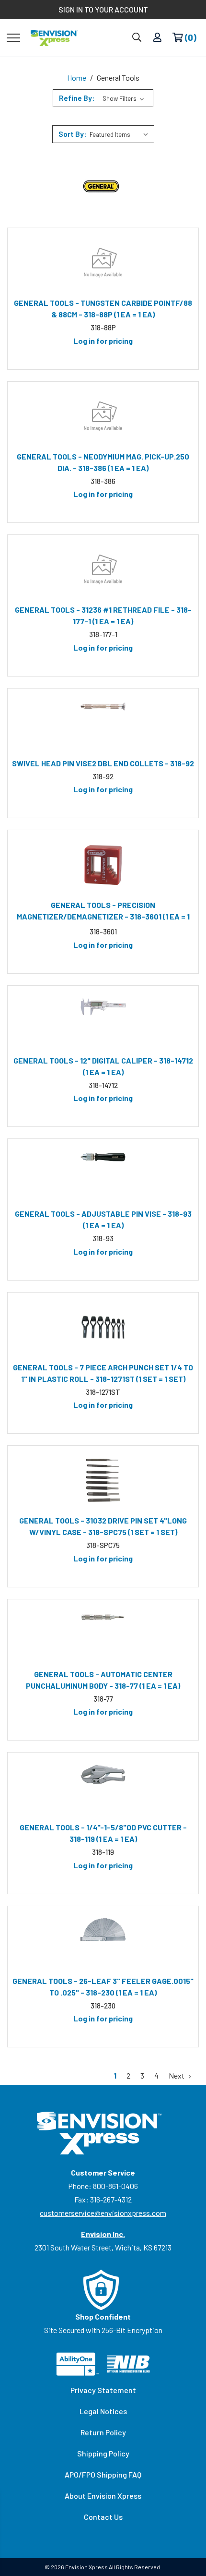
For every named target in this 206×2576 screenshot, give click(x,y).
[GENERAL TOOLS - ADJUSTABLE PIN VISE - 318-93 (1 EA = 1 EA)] (103, 1173)
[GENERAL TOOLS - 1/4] (103, 1787)
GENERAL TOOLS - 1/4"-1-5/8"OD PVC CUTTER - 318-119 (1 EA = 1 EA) (103, 1833)
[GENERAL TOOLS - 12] (103, 1020)
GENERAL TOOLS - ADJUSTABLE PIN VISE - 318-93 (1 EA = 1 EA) (103, 1219)
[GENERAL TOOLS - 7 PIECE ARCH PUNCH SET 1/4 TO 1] (103, 1327)
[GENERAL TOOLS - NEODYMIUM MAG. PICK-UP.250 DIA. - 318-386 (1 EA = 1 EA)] (103, 416)
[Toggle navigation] (13, 37)
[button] (103, 98)
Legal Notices (103, 2411)
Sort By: (73, 134)
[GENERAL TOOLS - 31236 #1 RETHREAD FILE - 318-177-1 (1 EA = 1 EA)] (103, 569)
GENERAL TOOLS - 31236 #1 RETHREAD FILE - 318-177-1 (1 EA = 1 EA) (103, 615)
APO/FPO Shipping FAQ (103, 2474)
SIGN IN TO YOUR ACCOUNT (103, 9)
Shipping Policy (103, 2453)
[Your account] (157, 38)
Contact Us (103, 2517)
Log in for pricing (103, 341)
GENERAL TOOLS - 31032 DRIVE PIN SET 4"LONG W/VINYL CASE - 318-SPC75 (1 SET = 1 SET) (103, 1526)
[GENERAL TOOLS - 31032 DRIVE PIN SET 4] (103, 1480)
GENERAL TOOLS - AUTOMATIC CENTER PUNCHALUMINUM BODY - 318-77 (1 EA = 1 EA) (103, 1680)
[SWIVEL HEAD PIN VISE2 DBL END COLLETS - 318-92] (103, 723)
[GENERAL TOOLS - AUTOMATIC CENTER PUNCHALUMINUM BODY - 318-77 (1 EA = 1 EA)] (103, 1634)
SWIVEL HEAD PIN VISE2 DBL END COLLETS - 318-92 (103, 763)
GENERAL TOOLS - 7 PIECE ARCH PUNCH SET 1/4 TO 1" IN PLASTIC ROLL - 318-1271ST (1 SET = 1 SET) (103, 1373)
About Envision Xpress (103, 2496)
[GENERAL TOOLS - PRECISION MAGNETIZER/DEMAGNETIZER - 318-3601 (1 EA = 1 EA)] (103, 865)
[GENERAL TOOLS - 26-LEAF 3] (103, 1941)
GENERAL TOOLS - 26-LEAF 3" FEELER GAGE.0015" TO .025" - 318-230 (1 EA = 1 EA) (103, 1987)
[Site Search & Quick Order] (137, 38)
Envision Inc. (103, 2234)
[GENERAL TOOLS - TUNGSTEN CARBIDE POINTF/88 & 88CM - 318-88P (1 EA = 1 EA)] (103, 263)
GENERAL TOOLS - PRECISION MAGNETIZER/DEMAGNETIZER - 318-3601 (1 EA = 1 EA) (103, 912)
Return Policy (103, 2432)
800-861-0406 (115, 2186)
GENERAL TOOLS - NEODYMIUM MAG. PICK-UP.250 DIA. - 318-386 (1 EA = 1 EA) (103, 462)
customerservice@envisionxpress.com (103, 2213)
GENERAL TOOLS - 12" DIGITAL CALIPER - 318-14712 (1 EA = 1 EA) (103, 1066)
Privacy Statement (103, 2390)
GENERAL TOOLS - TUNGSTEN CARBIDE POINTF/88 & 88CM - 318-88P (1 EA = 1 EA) (103, 308)
